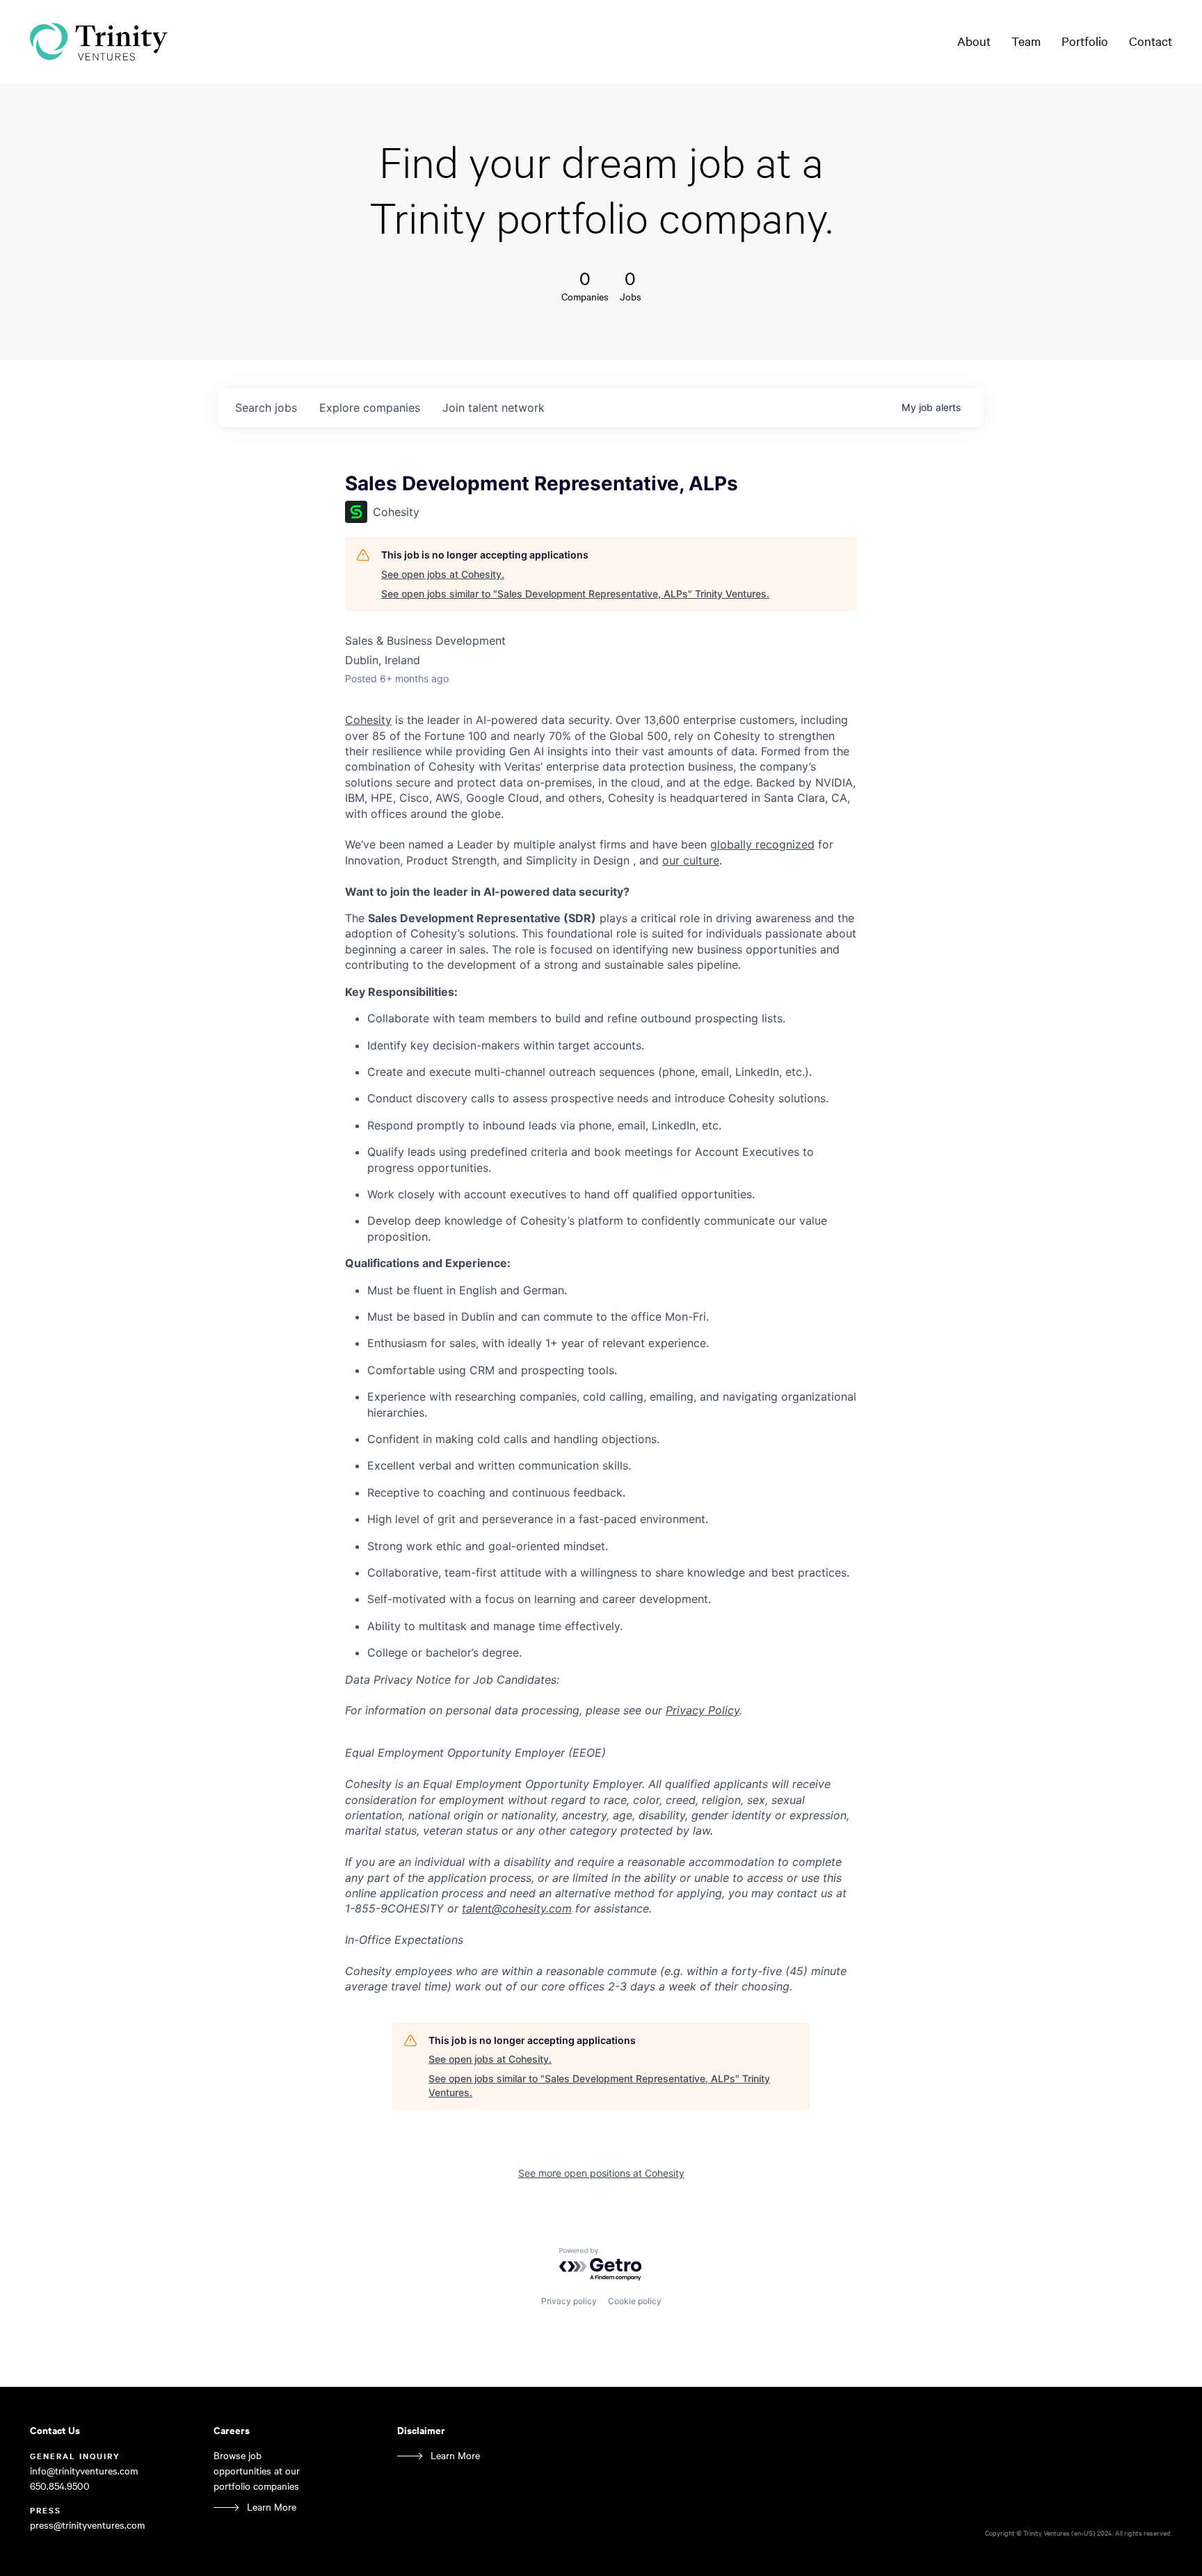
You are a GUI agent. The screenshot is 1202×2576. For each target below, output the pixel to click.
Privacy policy (569, 2301)
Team (1026, 41)
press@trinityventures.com (87, 2525)
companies (370, 408)
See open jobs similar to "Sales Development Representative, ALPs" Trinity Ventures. (575, 594)
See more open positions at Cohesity (601, 2173)
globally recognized (762, 844)
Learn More (272, 2507)
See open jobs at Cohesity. (443, 574)
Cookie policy (635, 2301)
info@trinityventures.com (84, 2471)
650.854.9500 (60, 2486)
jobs (266, 408)
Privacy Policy (703, 1710)
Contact (1151, 41)
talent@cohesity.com (517, 1908)
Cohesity (368, 720)
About (974, 41)
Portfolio (1085, 41)
